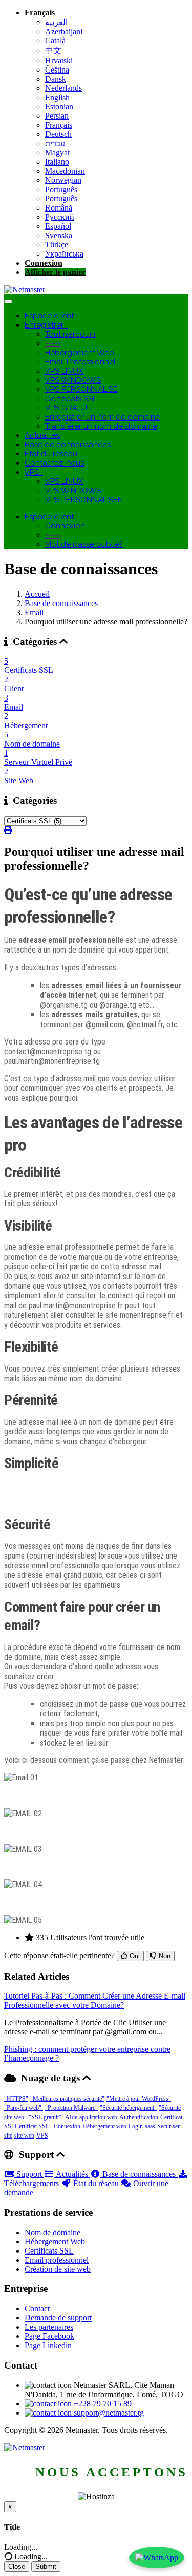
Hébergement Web (80, 353)
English (57, 97)
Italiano (57, 162)
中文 (53, 50)
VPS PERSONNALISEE (84, 500)
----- (53, 343)
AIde (71, 2117)
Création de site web (58, 2269)
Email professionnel (57, 2260)
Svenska (59, 235)
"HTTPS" (16, 2099)
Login (136, 2126)
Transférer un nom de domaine (101, 426)
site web (24, 2136)
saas (150, 2126)
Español (58, 226)
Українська (64, 254)
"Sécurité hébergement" (128, 2108)
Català (55, 41)
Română (59, 208)
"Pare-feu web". (24, 2108)
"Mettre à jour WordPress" (139, 2099)
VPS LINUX (64, 371)
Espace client (49, 316)
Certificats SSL (71, 399)
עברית (55, 143)
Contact (37, 2308)
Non (164, 1956)
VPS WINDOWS (73, 380)
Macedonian (65, 171)
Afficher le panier (55, 272)
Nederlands (63, 88)
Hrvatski (59, 61)
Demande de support (58, 2318)
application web (98, 2117)
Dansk (56, 79)
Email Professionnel (80, 362)
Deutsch (58, 134)
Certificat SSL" (33, 2126)
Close (17, 2567)
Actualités (42, 435)
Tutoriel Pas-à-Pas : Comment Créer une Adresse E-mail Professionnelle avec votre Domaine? (95, 2000)
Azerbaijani (64, 31)
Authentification (139, 2117)
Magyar (58, 153)
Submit (46, 2567)
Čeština (57, 70)
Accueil (37, 594)
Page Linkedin (48, 2345)
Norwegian (63, 180)
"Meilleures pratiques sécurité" (67, 2099)
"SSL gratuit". (46, 2117)
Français (40, 13)
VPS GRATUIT (69, 408)
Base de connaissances (68, 445)
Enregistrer (46, 325)
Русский (60, 217)
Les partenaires (49, 2327)
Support (29, 2174)
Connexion (44, 263)
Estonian (59, 107)
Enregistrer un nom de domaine (102, 417)
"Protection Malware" (71, 2108)
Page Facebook (49, 2336)
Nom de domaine (52, 2232)
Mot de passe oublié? (84, 544)
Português (61, 189)
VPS (34, 472)
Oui (134, 1956)
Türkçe (57, 245)
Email (34, 612)
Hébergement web (104, 2126)
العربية (56, 22)
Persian (57, 116)
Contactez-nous (54, 463)
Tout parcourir (71, 334)
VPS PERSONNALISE (81, 389)
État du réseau (51, 454)
